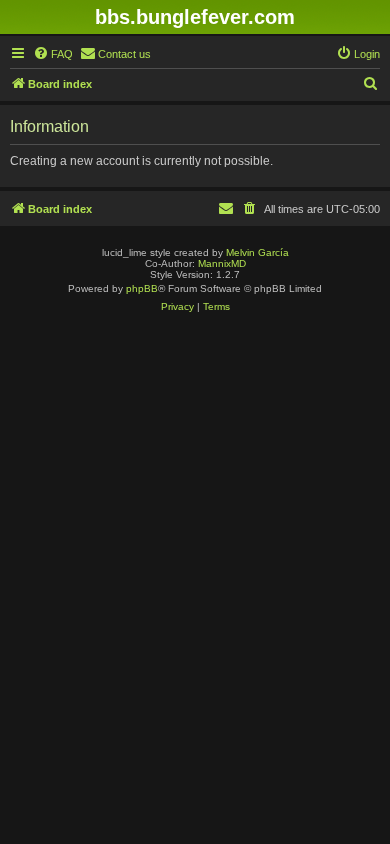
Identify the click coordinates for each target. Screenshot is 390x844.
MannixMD (222, 263)
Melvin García (257, 252)
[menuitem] (53, 54)
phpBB (142, 288)
